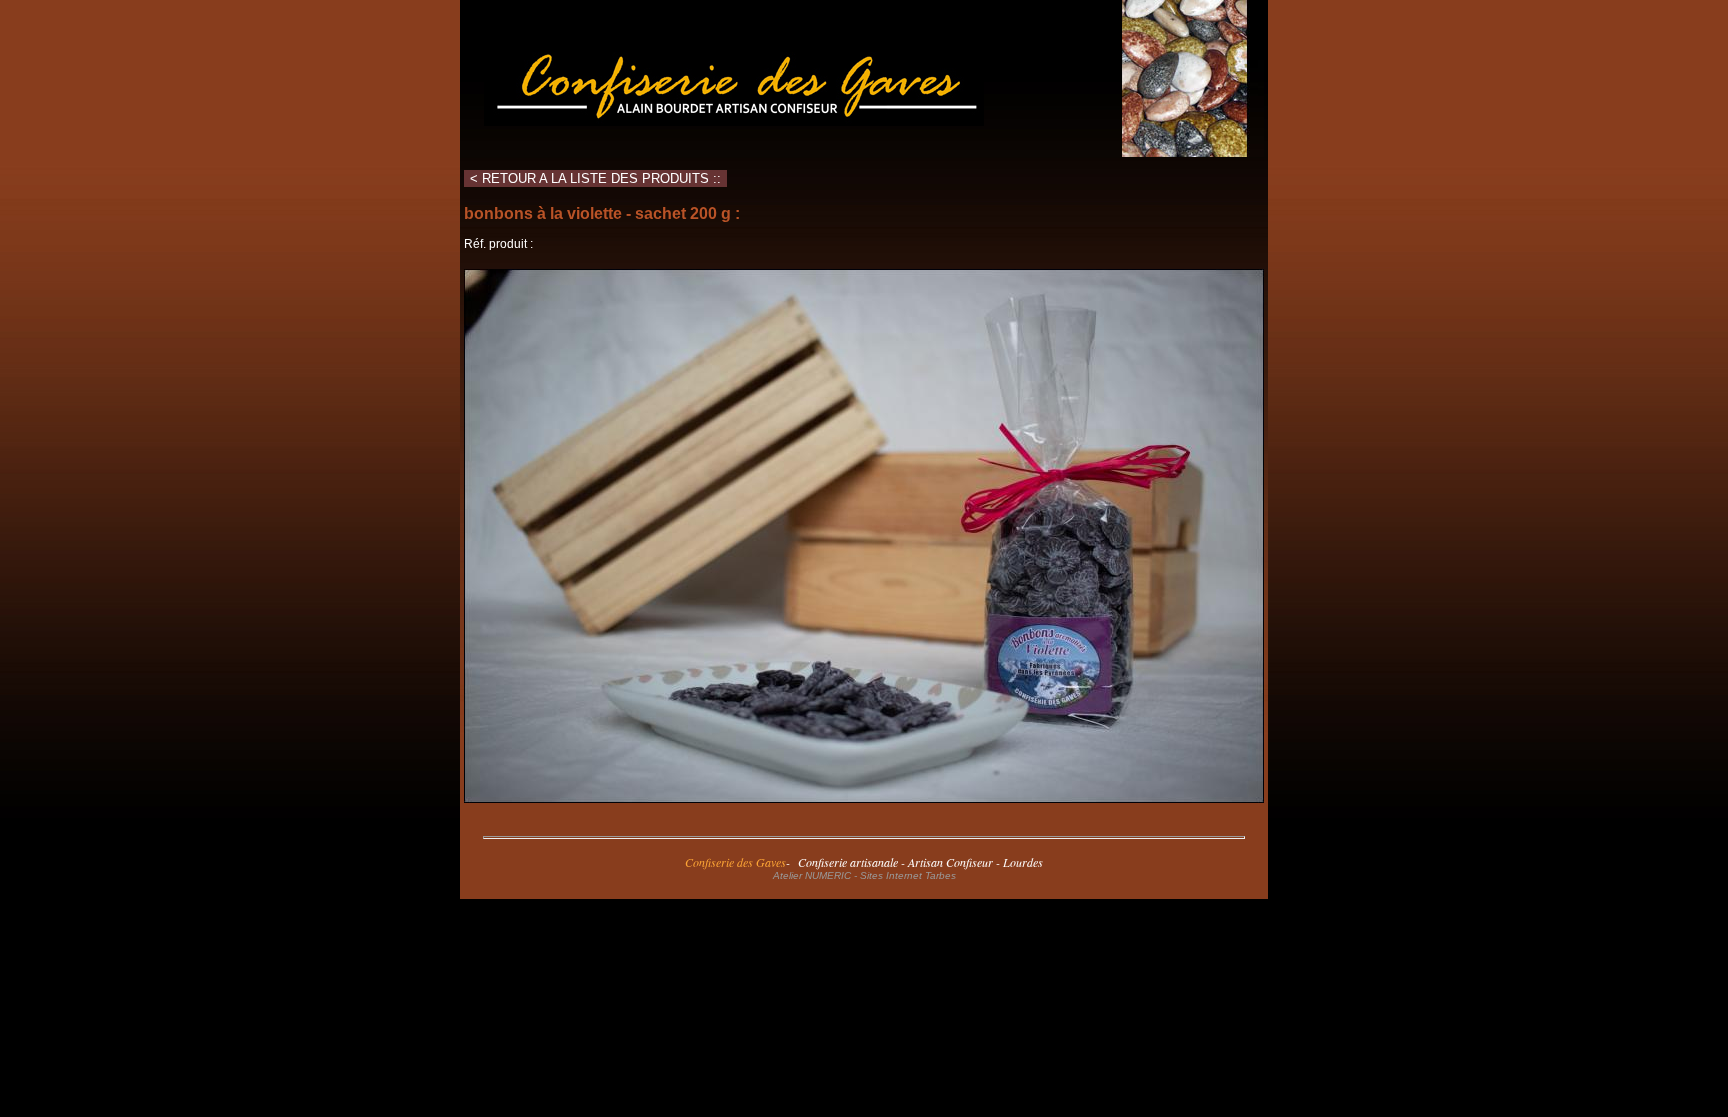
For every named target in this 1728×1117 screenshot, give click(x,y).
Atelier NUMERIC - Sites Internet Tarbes (864, 875)
